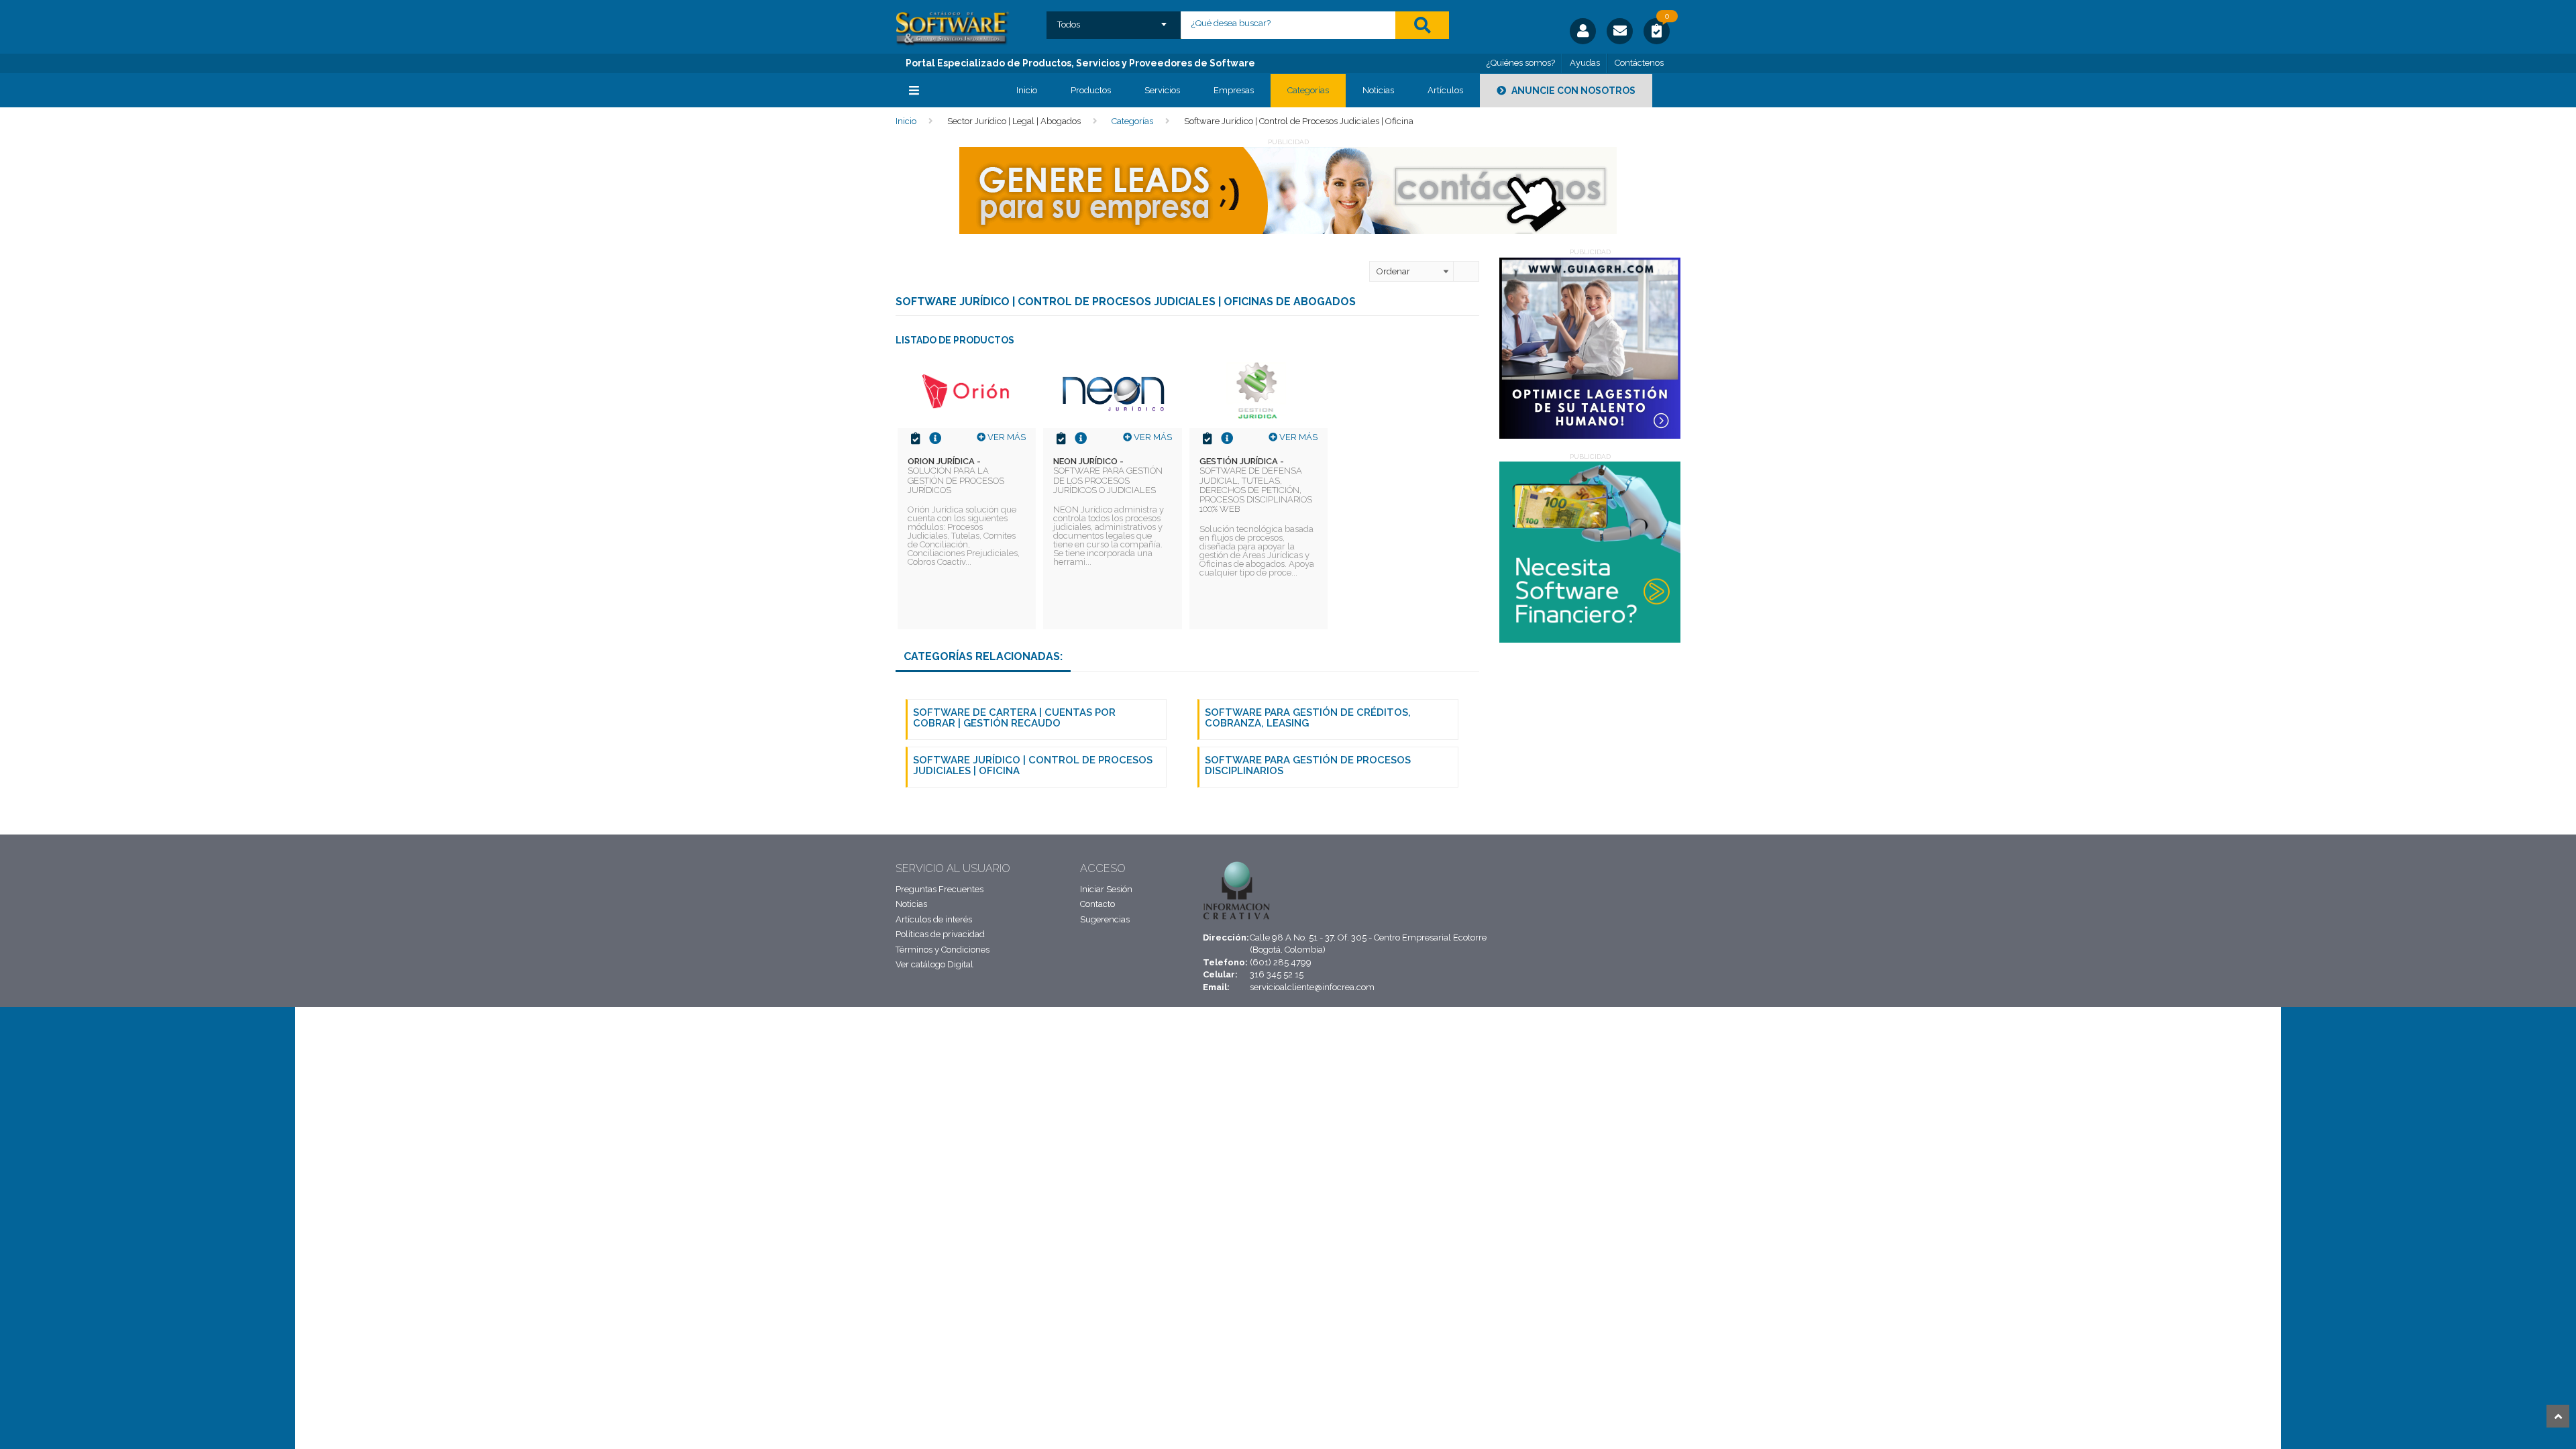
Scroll (2558, 1416)
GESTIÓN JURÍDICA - (1256, 485)
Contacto (1097, 904)
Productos (1091, 90)
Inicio (1027, 90)
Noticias (1378, 90)
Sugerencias (1105, 919)
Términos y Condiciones (943, 950)
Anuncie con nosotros (1572, 91)
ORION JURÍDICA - (956, 476)
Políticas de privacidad (940, 934)
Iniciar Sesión (1106, 889)
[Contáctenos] (1620, 31)
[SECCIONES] (946, 91)
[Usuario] (1583, 31)
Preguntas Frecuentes (940, 889)
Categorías (1308, 90)
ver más (1006, 437)
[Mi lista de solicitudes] (1657, 33)
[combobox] (1114, 20)
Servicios (1162, 90)
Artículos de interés (934, 919)
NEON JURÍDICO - (1108, 476)
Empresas (1234, 90)
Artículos (1445, 90)
